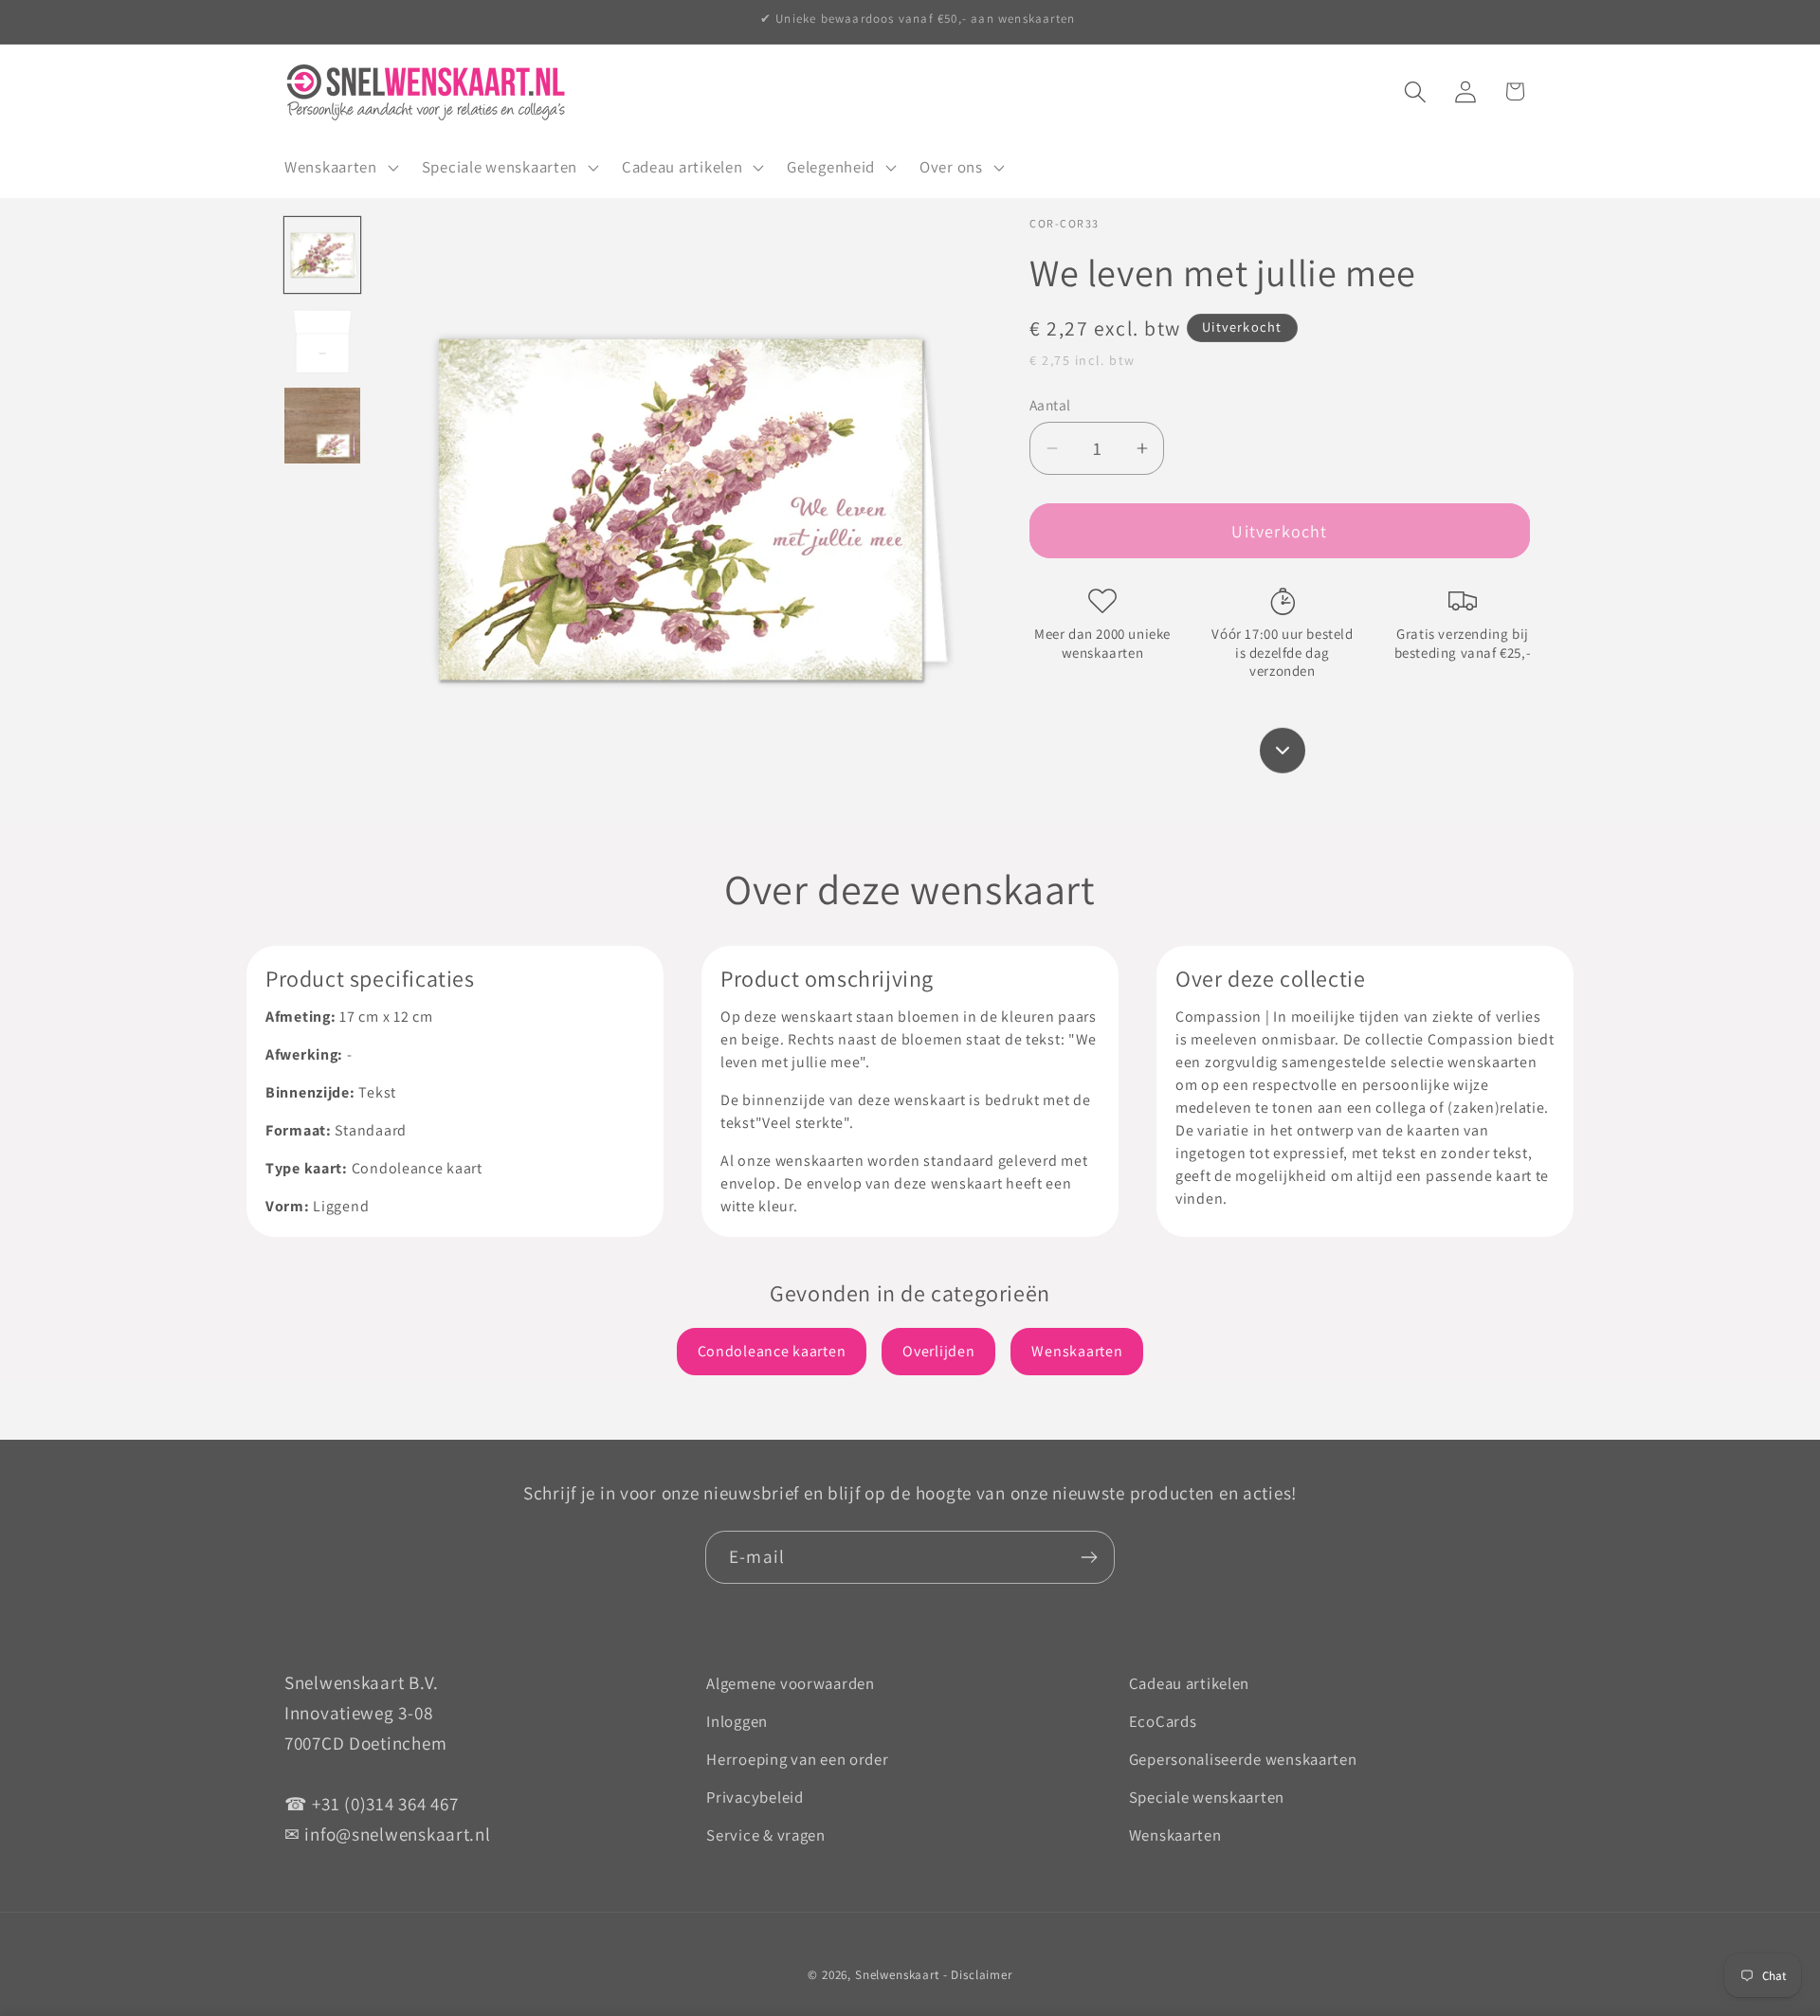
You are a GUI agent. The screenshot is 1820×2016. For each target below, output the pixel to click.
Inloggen (737, 1721)
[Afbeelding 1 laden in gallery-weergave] (322, 255)
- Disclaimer (978, 1975)
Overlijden (938, 1351)
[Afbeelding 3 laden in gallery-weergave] (322, 426)
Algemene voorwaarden (790, 1683)
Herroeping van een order (797, 1759)
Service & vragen (766, 1835)
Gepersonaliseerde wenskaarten (1243, 1759)
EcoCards (1163, 1721)
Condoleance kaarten (772, 1351)
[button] (340, 167)
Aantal (1050, 405)
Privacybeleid (755, 1797)
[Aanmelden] (1089, 1557)
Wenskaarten (1077, 1351)
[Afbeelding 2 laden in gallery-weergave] (322, 340)
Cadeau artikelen (1190, 1683)
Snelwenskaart (897, 1975)
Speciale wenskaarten (1207, 1797)
